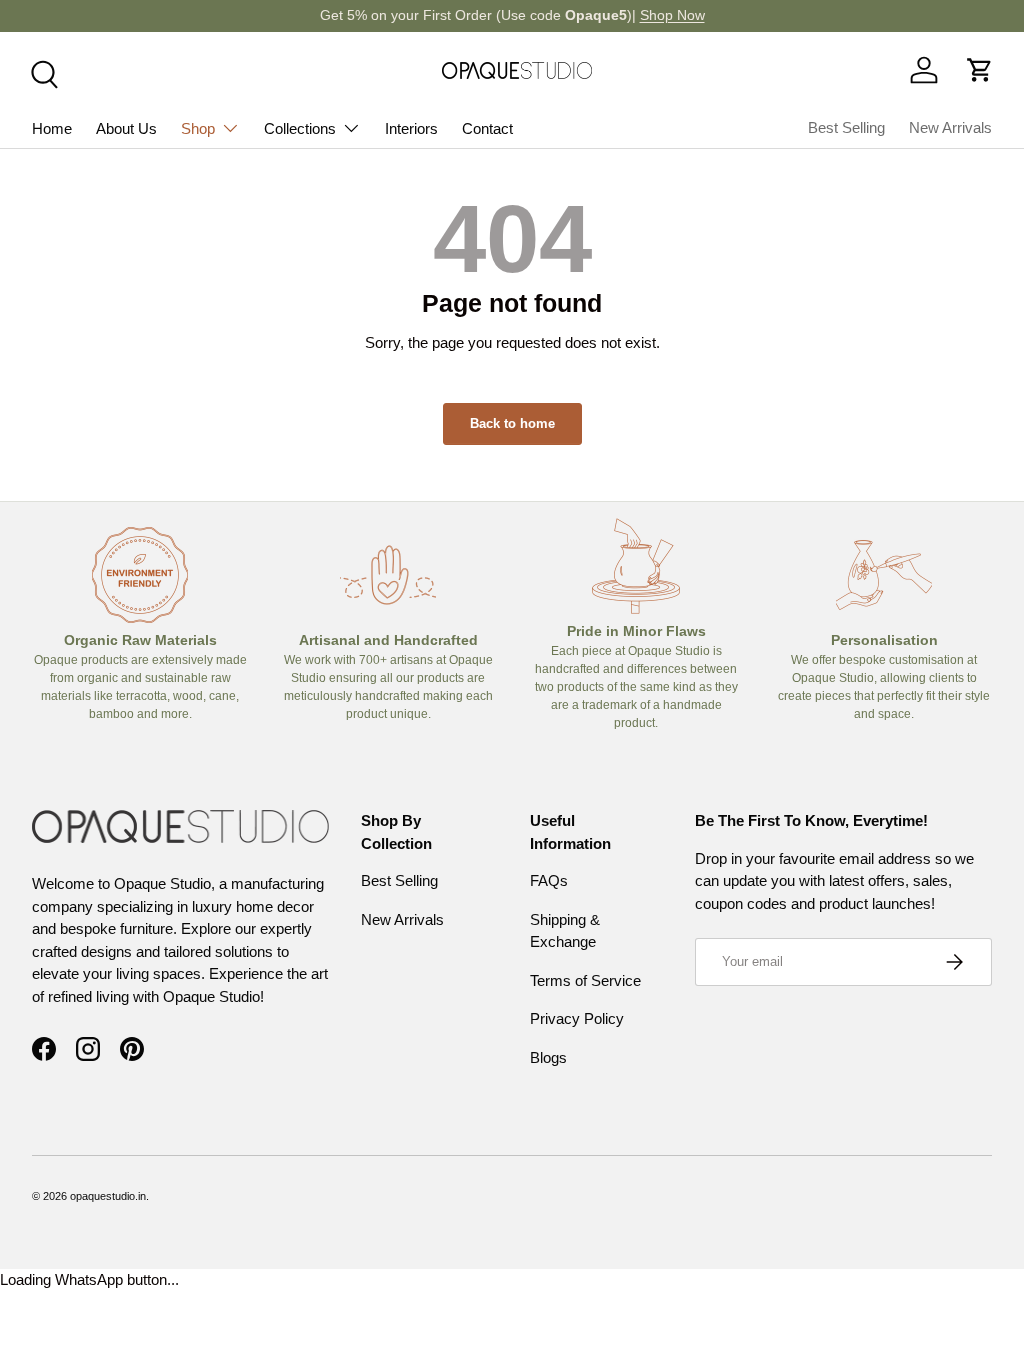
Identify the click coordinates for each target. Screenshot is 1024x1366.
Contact (487, 128)
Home (52, 128)
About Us (126, 128)
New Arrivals (950, 127)
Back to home (512, 423)
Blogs (548, 1057)
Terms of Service (585, 980)
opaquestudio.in (108, 1196)
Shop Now (672, 15)
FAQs (549, 880)
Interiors (411, 128)
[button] (980, 70)
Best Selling (846, 127)
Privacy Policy (577, 1018)
